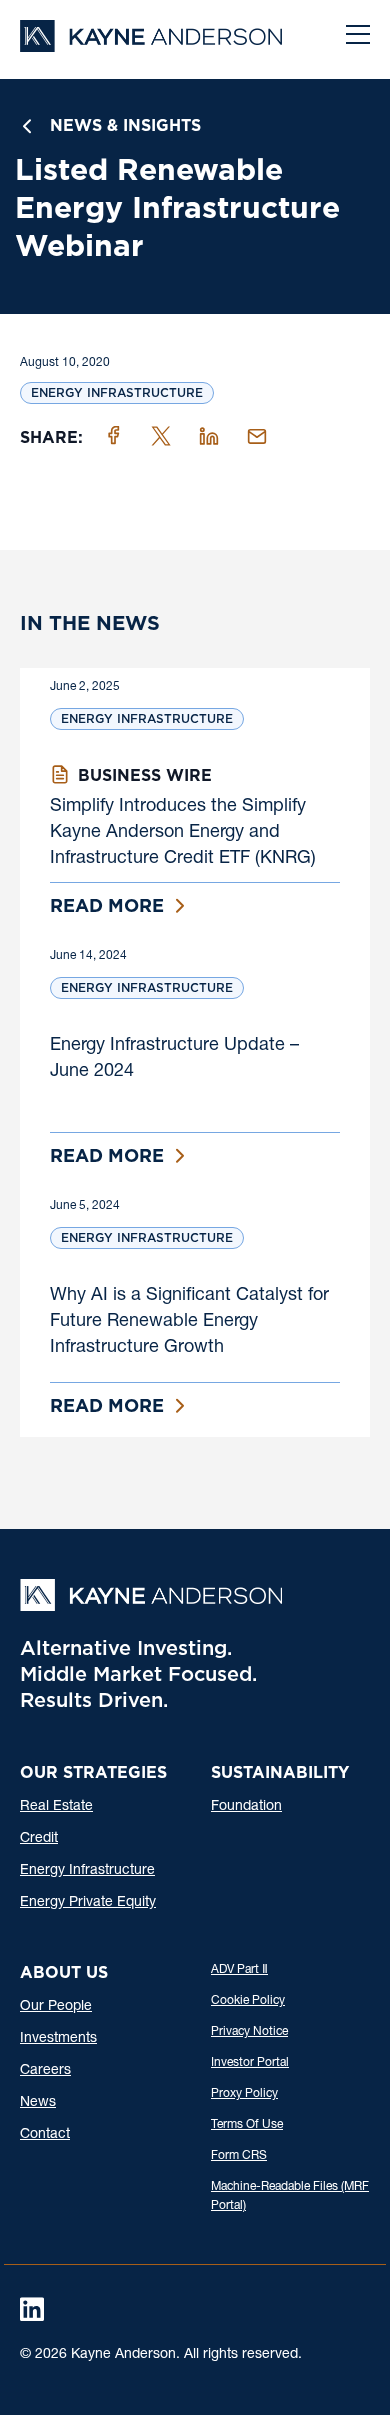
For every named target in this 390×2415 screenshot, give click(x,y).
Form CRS (239, 2156)
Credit (39, 1839)
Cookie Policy (248, 2001)
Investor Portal (250, 2063)
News (38, 2103)
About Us (64, 1972)
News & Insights (125, 125)
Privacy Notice (249, 2032)
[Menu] (358, 37)
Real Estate (56, 1807)
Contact (45, 2135)
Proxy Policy (244, 2094)
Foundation (246, 1807)
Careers (45, 2071)
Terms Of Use (247, 2125)
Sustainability (280, 1772)
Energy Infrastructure (117, 392)
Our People (56, 2007)
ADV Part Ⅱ (239, 1970)
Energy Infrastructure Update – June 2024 (174, 1059)
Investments (58, 2039)
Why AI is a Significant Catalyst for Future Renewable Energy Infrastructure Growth (189, 1322)
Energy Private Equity (88, 1903)
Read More (107, 905)
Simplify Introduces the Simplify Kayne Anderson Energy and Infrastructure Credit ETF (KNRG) (183, 833)
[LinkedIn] (32, 2309)
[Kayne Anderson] (151, 45)
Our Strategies (93, 1772)
